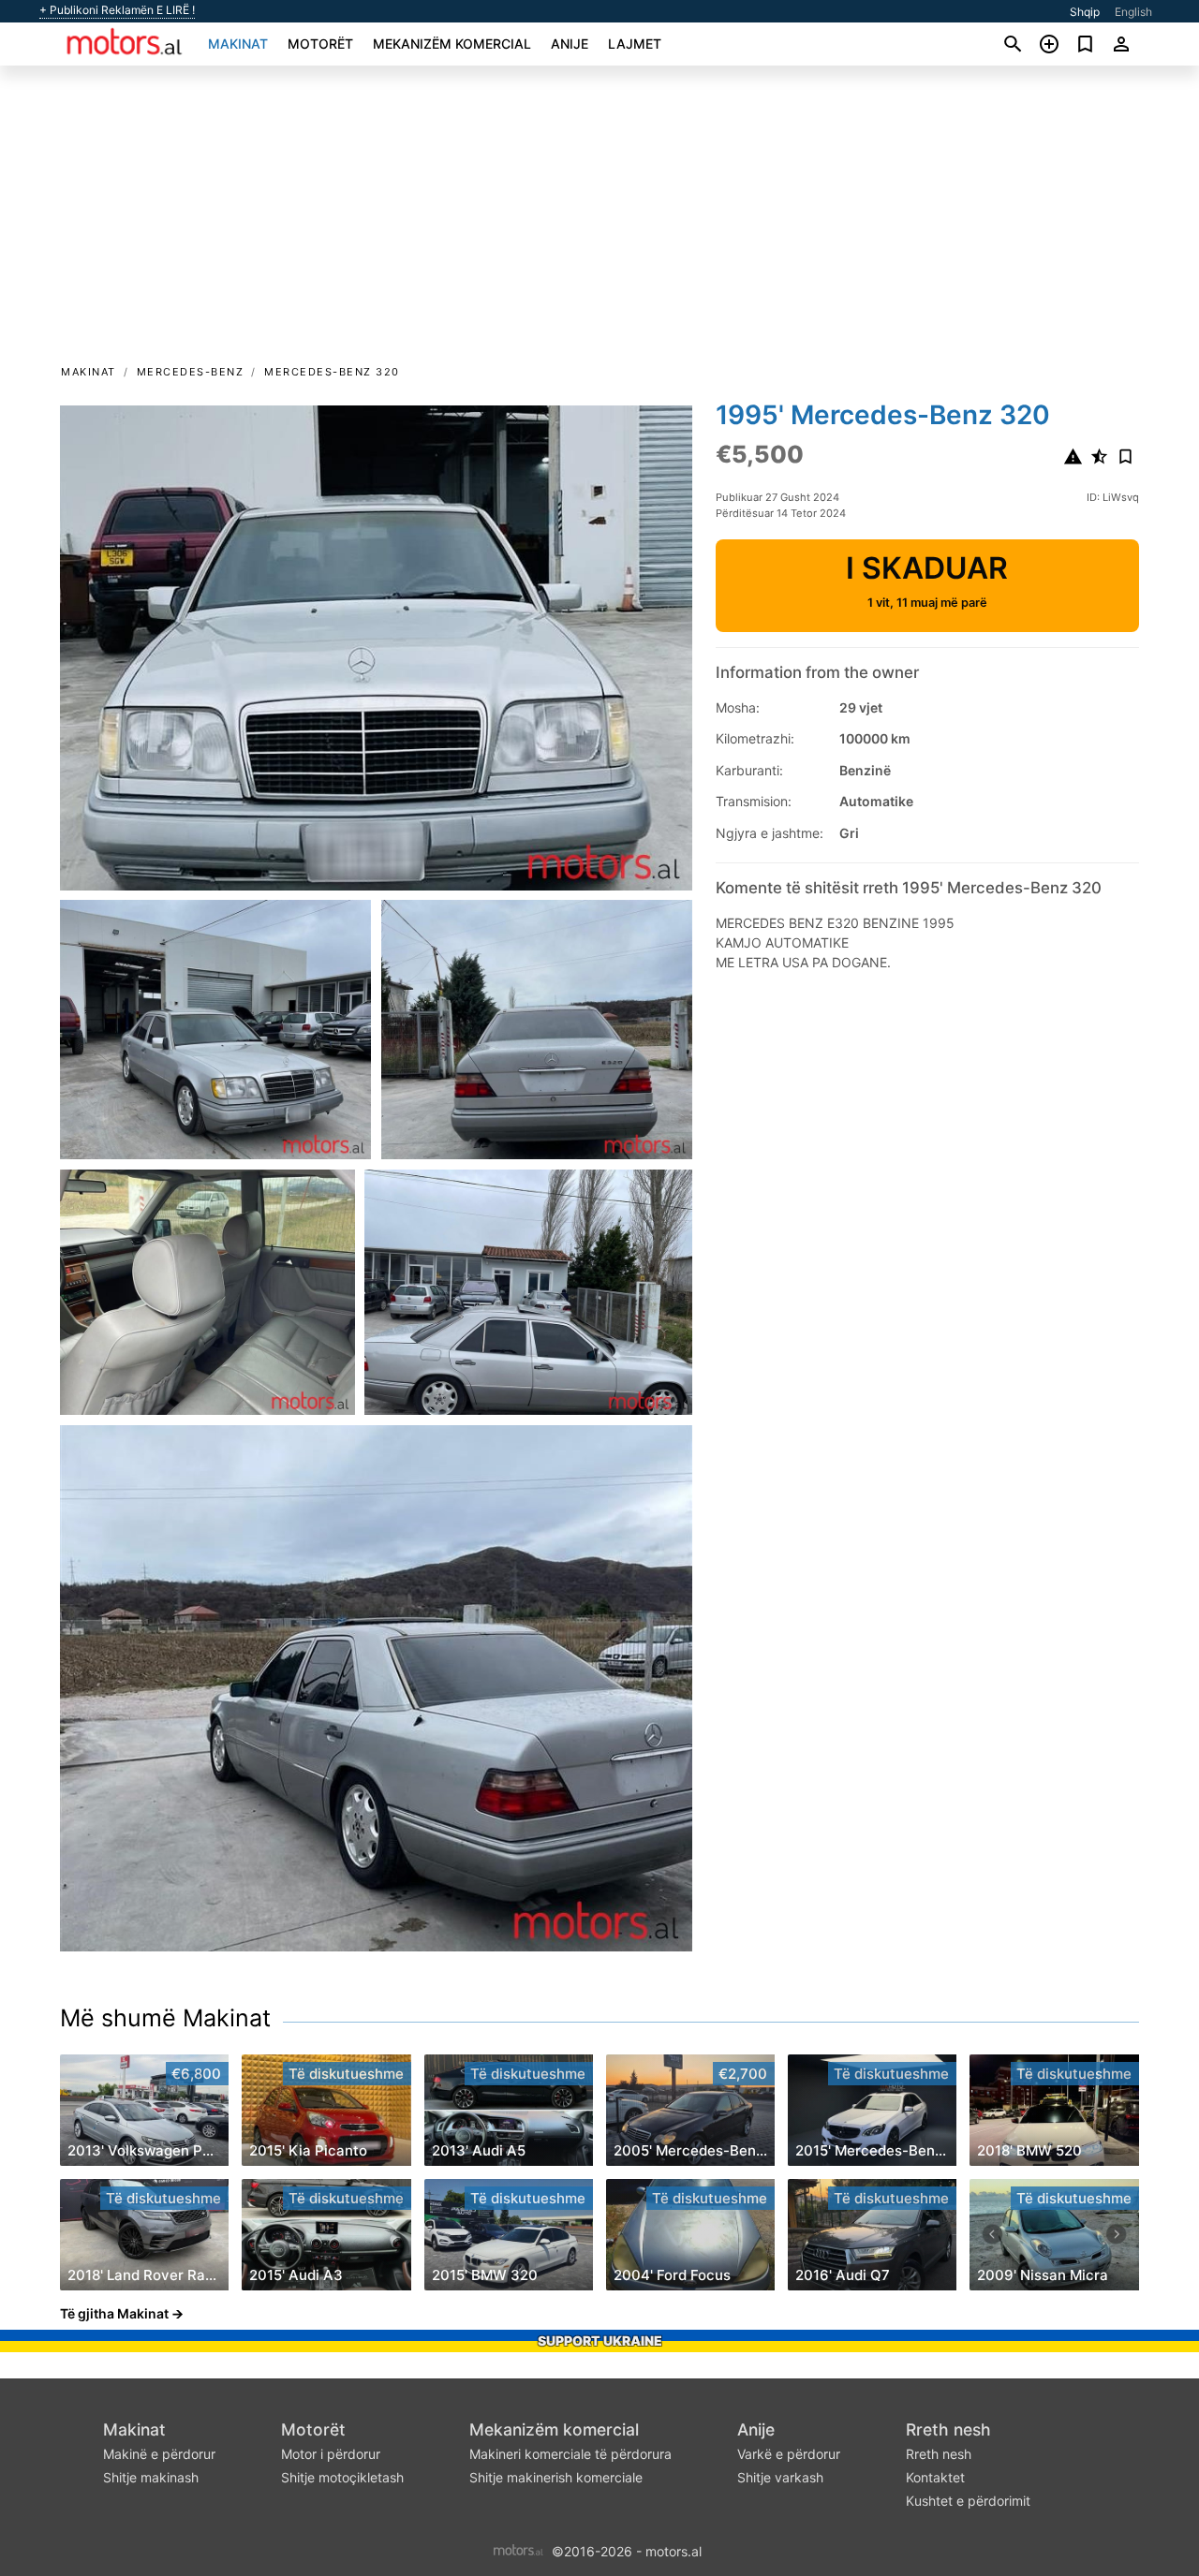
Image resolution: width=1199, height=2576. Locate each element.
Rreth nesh (948, 2429)
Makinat (238, 44)
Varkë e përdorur (789, 2454)
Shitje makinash (151, 2477)
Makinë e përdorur (159, 2454)
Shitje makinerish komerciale (556, 2477)
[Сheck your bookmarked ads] (1085, 44)
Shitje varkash (780, 2477)
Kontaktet (935, 2477)
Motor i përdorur (331, 2454)
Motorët (320, 44)
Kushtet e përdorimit (968, 2501)
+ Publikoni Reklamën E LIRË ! (117, 10)
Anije (570, 44)
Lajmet (635, 44)
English (1133, 12)
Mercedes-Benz (191, 372)
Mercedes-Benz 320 (332, 372)
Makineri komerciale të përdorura (570, 2454)
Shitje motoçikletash (342, 2477)
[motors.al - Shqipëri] (518, 2550)
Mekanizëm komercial (452, 44)
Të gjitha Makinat (114, 2313)
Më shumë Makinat (165, 2018)
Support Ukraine (600, 2340)
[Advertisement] (599, 221)
